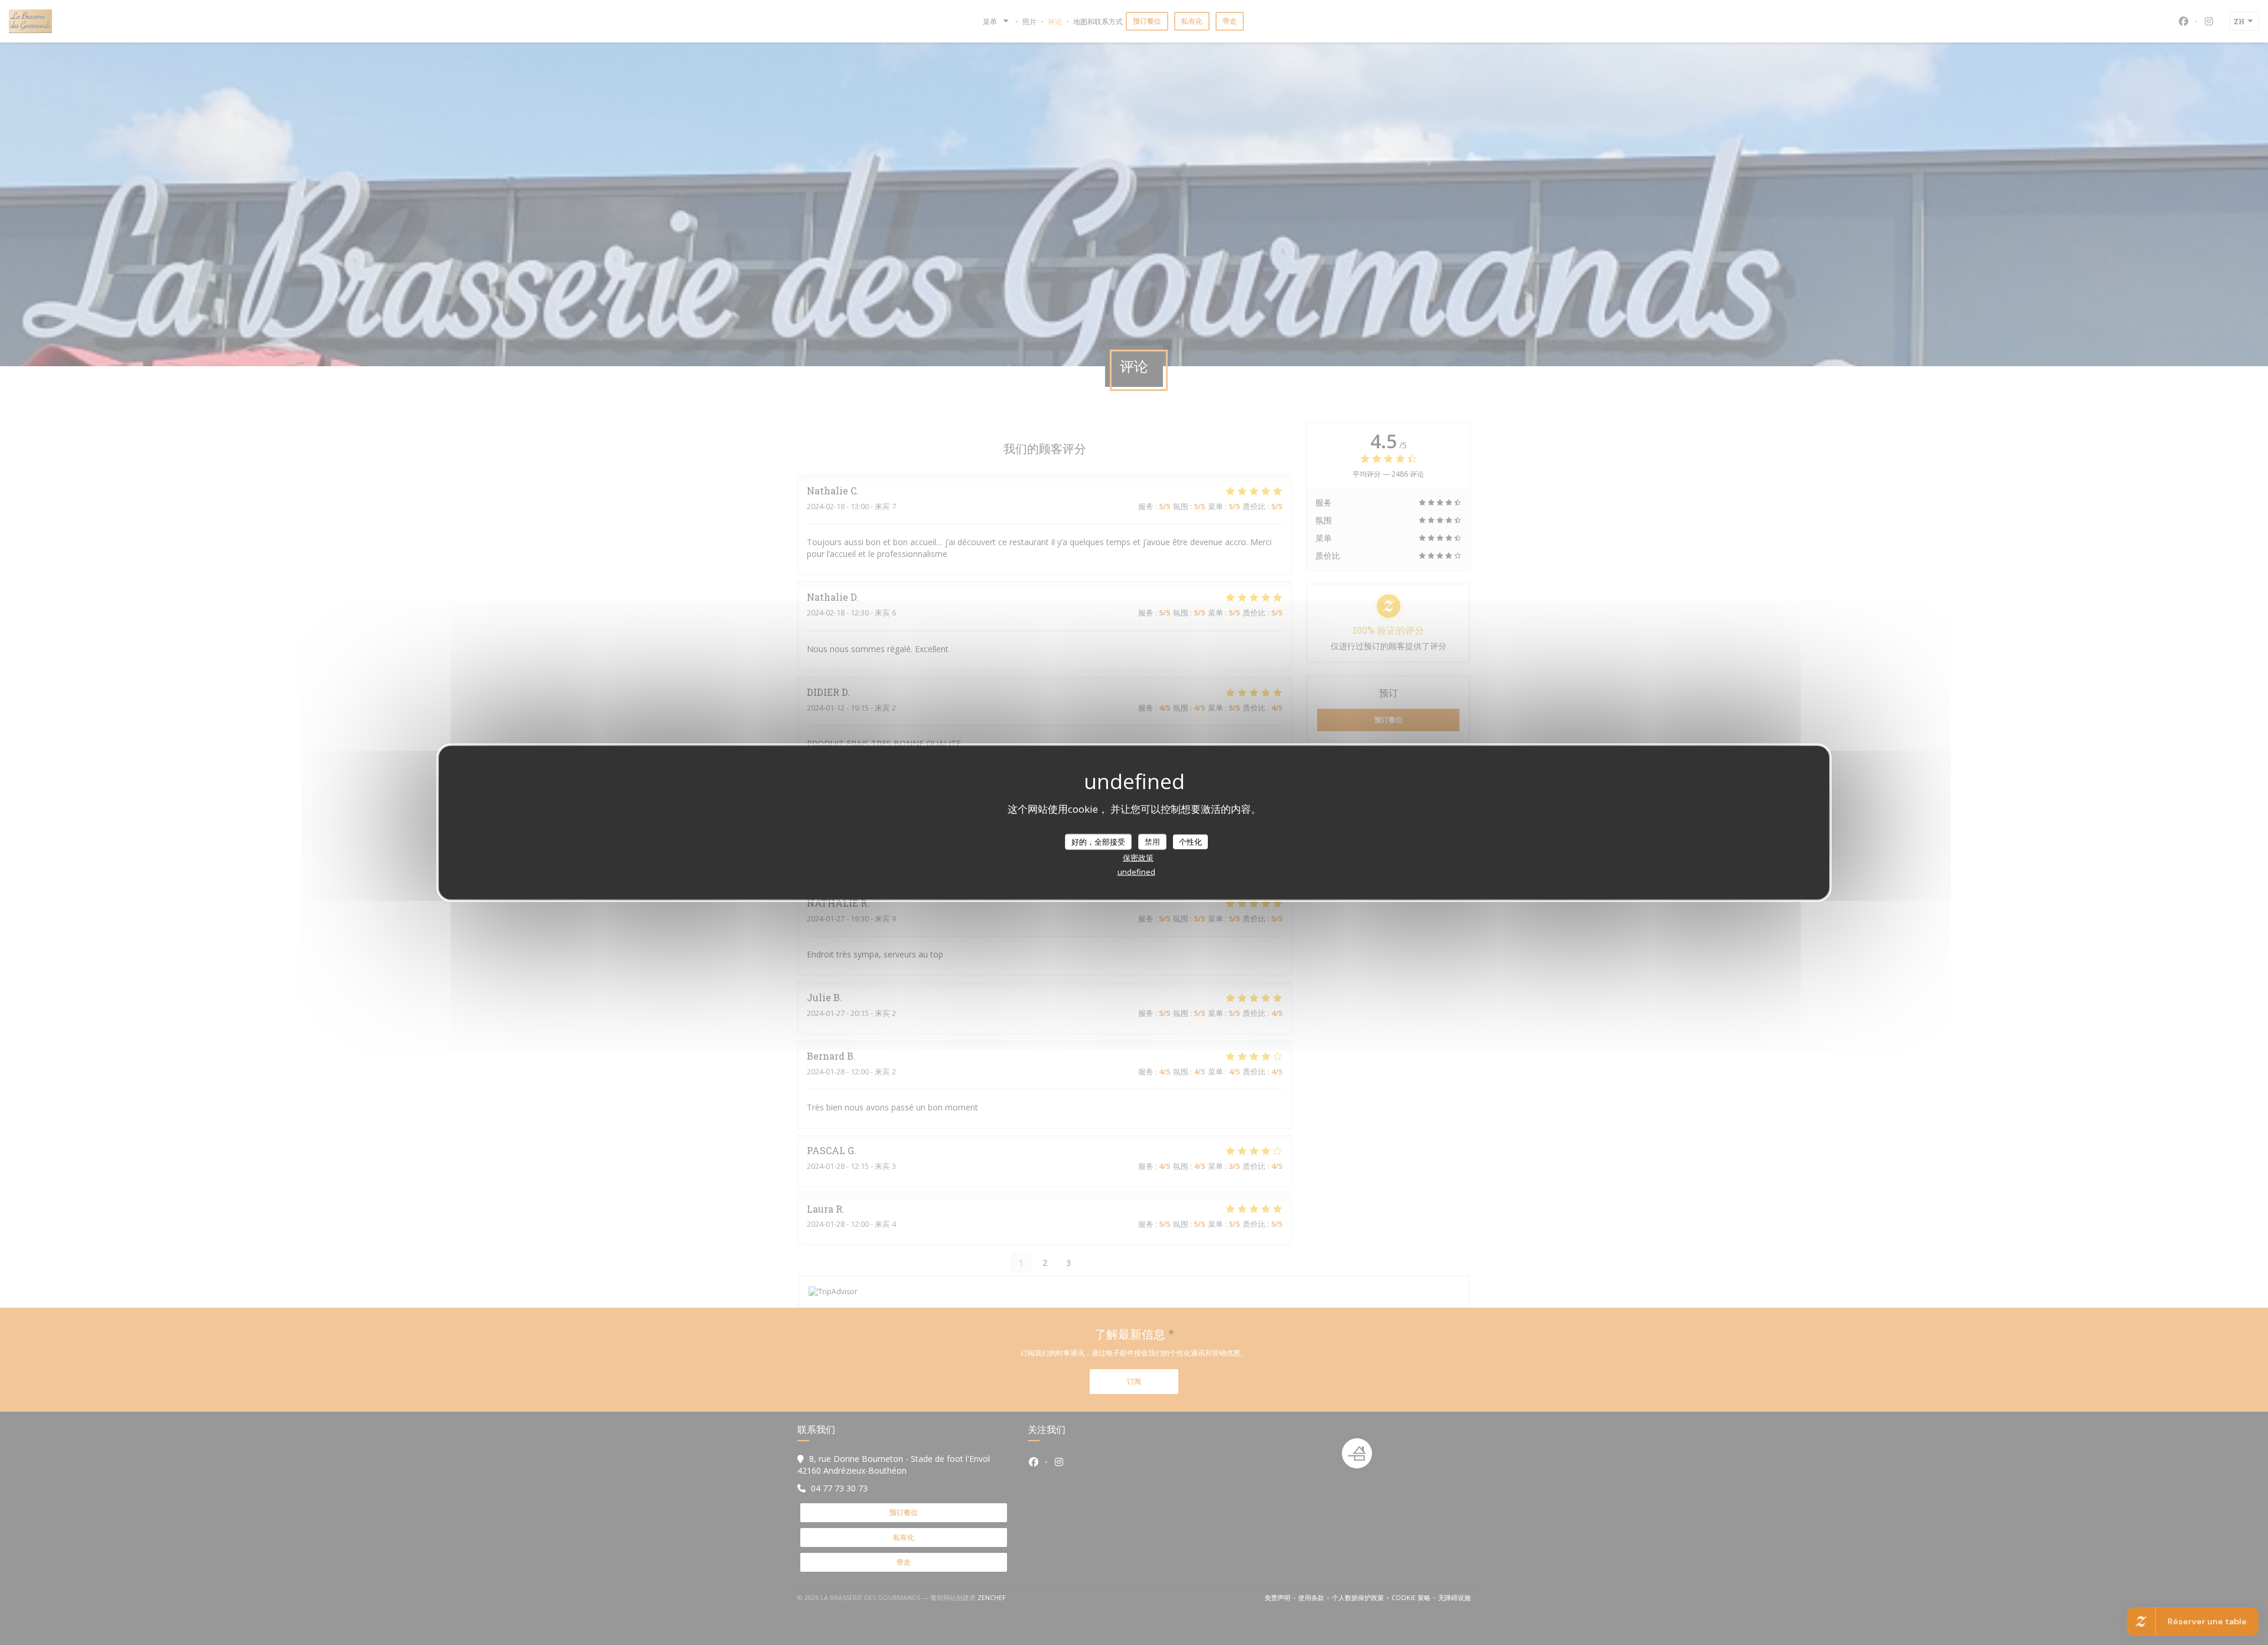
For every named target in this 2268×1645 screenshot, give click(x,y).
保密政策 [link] (1138, 858)
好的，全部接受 (1098, 841)
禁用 (1152, 841)
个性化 (1190, 841)
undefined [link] (1136, 872)
